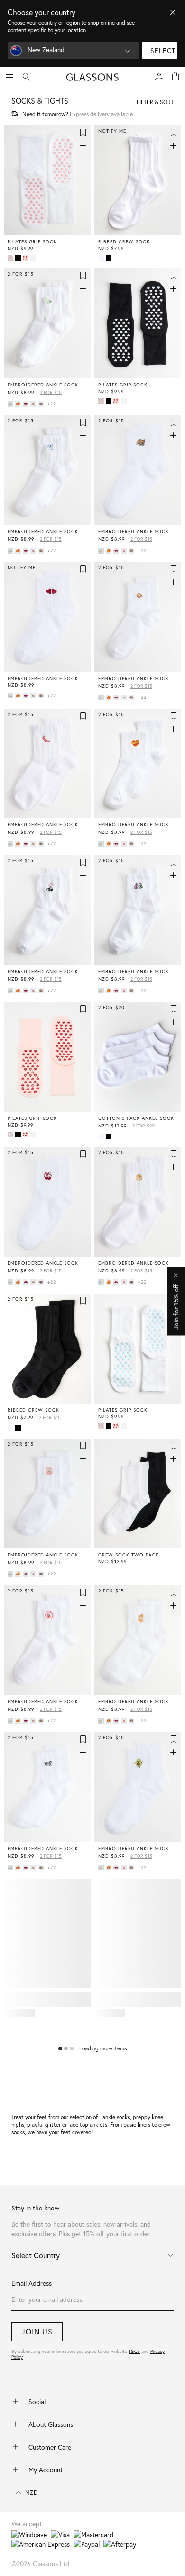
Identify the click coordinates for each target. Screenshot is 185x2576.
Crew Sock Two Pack (129, 1555)
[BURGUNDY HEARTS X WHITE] (27, 404)
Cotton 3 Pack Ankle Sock (136, 1118)
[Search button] (27, 77)
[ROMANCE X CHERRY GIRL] (27, 258)
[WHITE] (102, 258)
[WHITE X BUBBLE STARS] (34, 258)
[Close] (173, 12)
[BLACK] (110, 258)
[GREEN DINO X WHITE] (11, 404)
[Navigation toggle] (9, 77)
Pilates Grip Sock (32, 242)
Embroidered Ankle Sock (43, 385)
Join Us (37, 2331)
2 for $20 (143, 1126)
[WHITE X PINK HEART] (11, 258)
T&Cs (134, 2351)
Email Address (32, 2283)
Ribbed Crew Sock (124, 242)
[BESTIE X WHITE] (19, 404)
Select (163, 50)
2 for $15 (51, 392)
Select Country (36, 2255)
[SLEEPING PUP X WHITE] (42, 404)
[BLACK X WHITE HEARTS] (19, 258)
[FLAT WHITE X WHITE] (34, 404)
